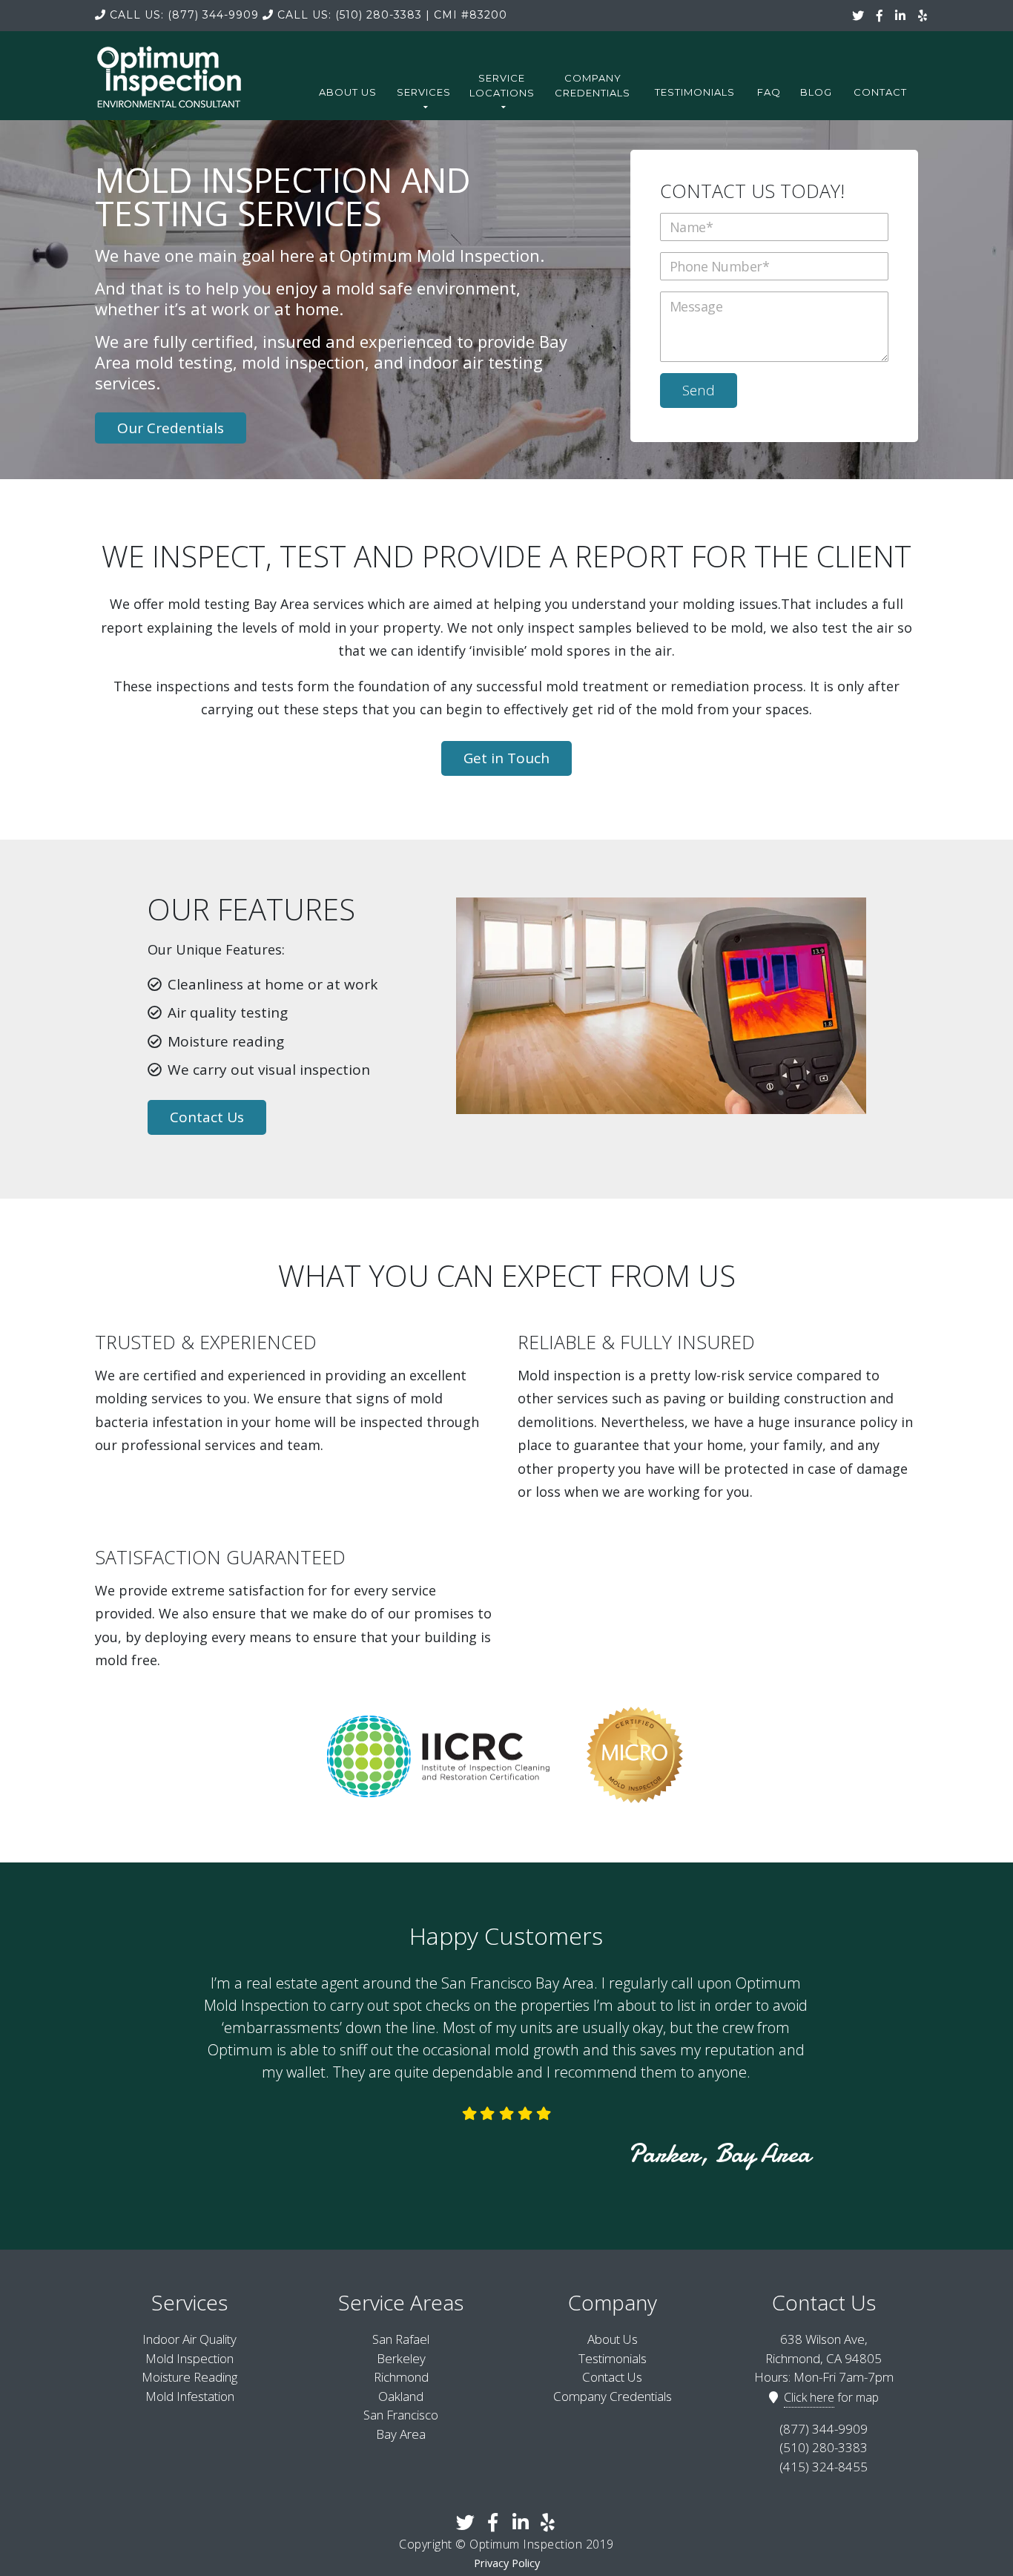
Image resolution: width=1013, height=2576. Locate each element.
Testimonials (695, 92)
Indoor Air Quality (189, 2339)
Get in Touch (506, 758)
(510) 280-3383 (350, 15)
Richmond (401, 2377)
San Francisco (401, 2415)
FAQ (769, 92)
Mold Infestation (190, 2396)
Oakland (401, 2396)
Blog (816, 92)
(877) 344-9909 (184, 15)
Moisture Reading (189, 2377)
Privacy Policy (507, 2563)
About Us (348, 92)
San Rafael (401, 2339)
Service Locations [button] (502, 85)
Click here (809, 2397)
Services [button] (424, 92)
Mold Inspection (189, 2358)
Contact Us (207, 1117)
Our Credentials (171, 428)
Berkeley (401, 2358)
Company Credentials (593, 85)
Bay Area (401, 2434)
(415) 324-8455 (824, 2467)
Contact (880, 92)
